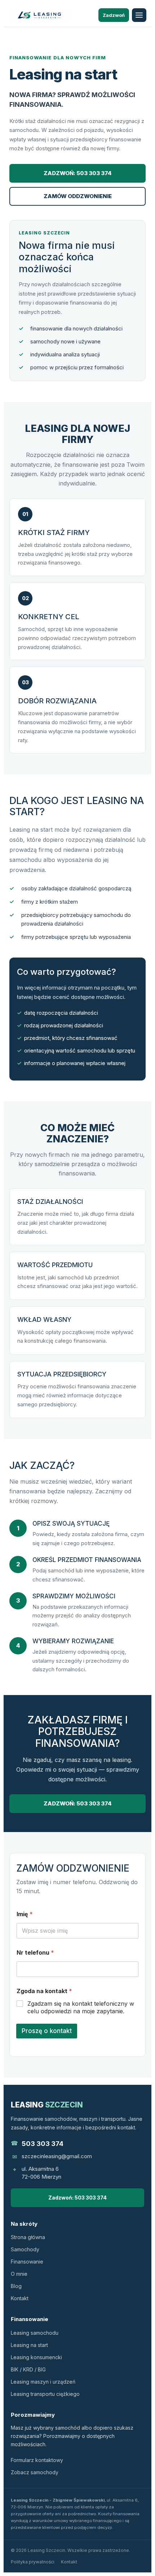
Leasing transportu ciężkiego (45, 2394)
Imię (25, 1914)
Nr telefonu (35, 1953)
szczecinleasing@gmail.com (57, 2156)
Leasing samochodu (35, 2333)
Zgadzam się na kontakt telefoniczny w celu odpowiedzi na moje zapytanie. (81, 2007)
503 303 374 (43, 2144)
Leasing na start (29, 2345)
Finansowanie (27, 2262)
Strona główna (28, 2237)
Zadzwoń (114, 15)
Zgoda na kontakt (44, 1991)
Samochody (25, 2249)
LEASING (47, 2105)
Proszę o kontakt (47, 2031)
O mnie (19, 2274)
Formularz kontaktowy (37, 2460)
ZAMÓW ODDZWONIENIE (78, 196)
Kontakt (20, 2298)
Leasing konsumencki (36, 2357)
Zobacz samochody (35, 2472)
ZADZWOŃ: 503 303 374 (78, 173)
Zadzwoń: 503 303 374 (77, 2198)
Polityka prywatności (33, 2562)
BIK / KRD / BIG (28, 2369)
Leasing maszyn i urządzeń (43, 2382)
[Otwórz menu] (139, 15)
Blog (16, 2286)
